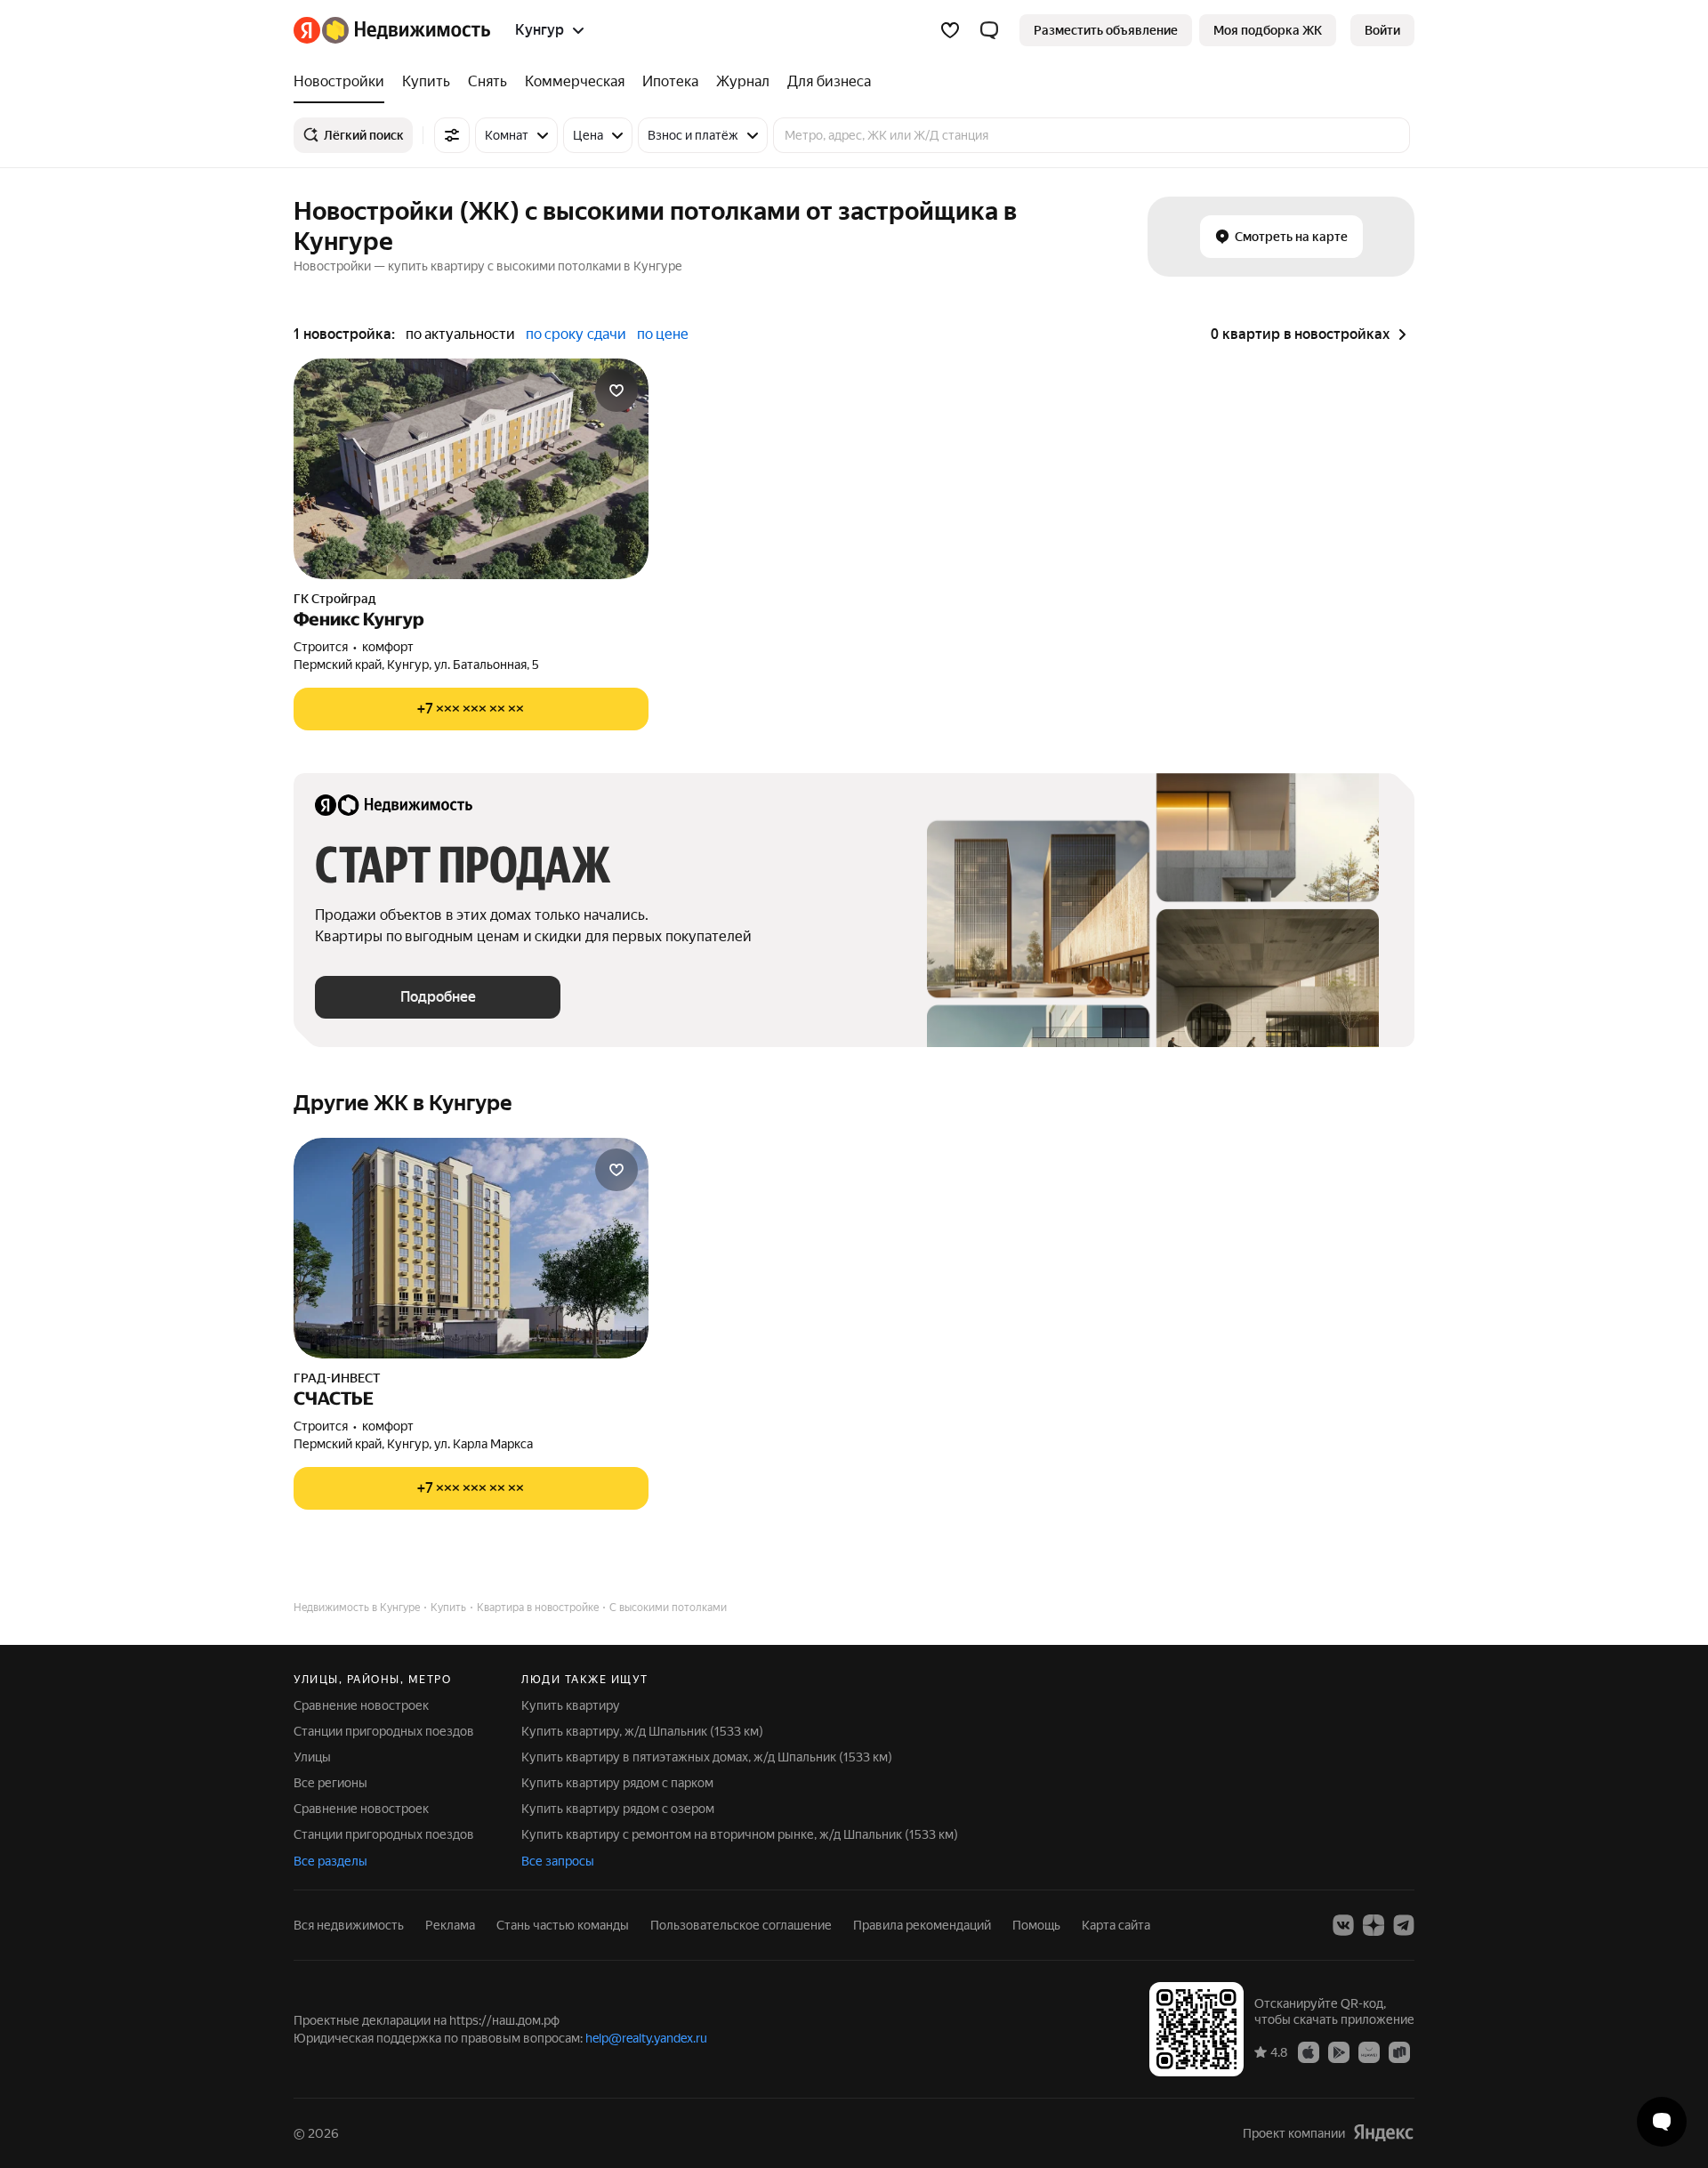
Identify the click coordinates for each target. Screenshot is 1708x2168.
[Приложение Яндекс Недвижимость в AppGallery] (1369, 2051)
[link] (1382, 30)
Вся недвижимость (349, 1925)
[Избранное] (950, 30)
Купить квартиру (571, 1705)
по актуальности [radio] (460, 334)
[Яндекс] (1383, 2133)
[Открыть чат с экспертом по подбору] (1662, 2122)
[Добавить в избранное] (616, 391)
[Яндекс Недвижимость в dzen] (1374, 1925)
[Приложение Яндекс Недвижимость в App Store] (1309, 2051)
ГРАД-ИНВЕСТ (337, 1378)
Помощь (1036, 1925)
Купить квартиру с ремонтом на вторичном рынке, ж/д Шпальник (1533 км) (740, 1834)
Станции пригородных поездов (384, 1731)
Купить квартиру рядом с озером (618, 1809)
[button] (989, 30)
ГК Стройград (335, 599)
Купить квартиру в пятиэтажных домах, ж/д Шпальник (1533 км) (707, 1757)
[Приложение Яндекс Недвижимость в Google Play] (1339, 2051)
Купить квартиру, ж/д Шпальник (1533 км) (642, 1731)
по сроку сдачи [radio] (576, 334)
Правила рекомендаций (922, 1925)
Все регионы (330, 1783)
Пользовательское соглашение (741, 1925)
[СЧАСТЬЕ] (471, 1248)
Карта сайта (1116, 1925)
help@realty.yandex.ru (646, 2038)
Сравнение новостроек (361, 1705)
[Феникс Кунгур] (471, 469)
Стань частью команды (563, 1925)
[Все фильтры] (452, 135)
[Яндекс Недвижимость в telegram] (1404, 1925)
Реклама (450, 1925)
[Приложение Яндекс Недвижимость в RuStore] (1399, 2051)
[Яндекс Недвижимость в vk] (1343, 1925)
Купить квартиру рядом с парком (617, 1783)
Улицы (312, 1757)
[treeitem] (343, 82)
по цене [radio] (663, 334)
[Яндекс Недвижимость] (392, 30)
